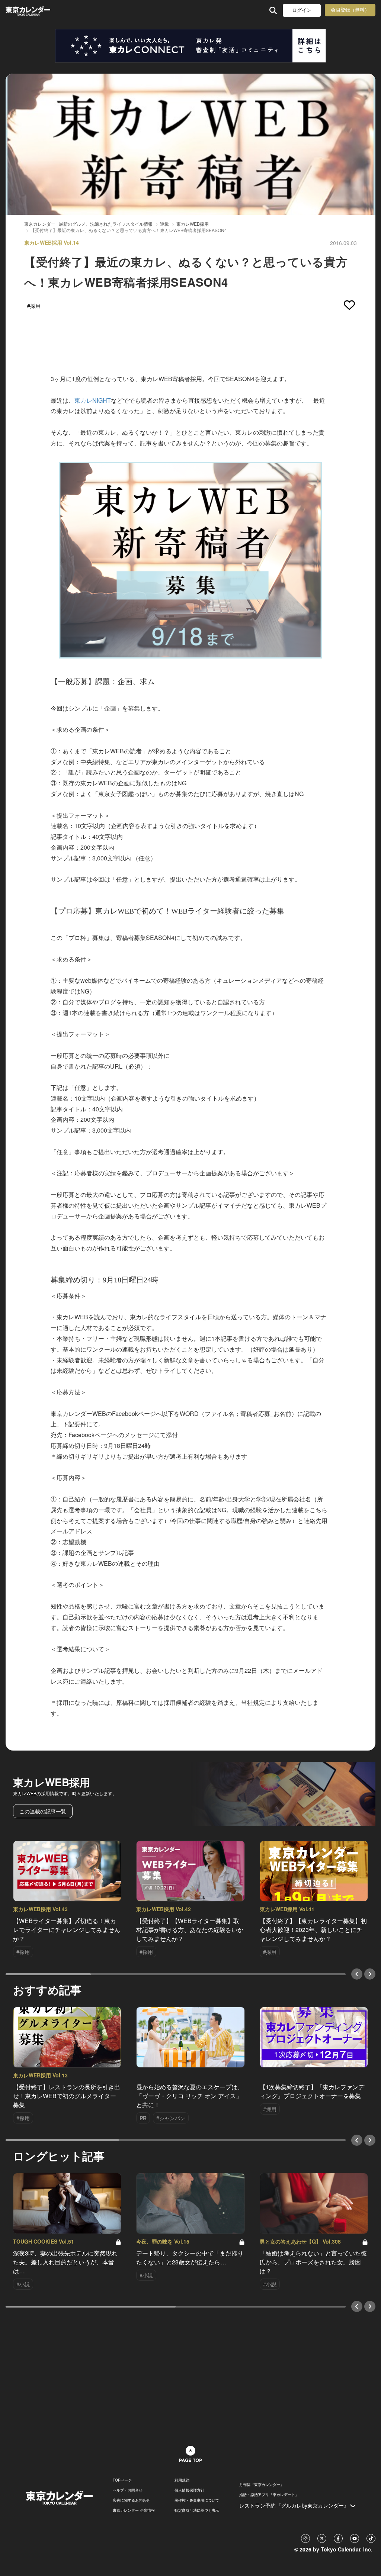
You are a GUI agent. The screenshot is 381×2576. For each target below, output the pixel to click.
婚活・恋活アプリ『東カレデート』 (269, 2495)
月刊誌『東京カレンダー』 (262, 2485)
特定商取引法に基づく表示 (197, 2510)
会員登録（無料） (350, 10)
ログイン (302, 10)
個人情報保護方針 (189, 2490)
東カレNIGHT (93, 400)
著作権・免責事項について (197, 2500)
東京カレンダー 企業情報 (134, 2510)
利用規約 (182, 2480)
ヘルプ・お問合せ (128, 2490)
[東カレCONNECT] (190, 46)
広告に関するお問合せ (131, 2500)
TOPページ (122, 2480)
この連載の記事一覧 (43, 1811)
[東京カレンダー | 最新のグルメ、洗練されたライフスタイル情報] (39, 10)
